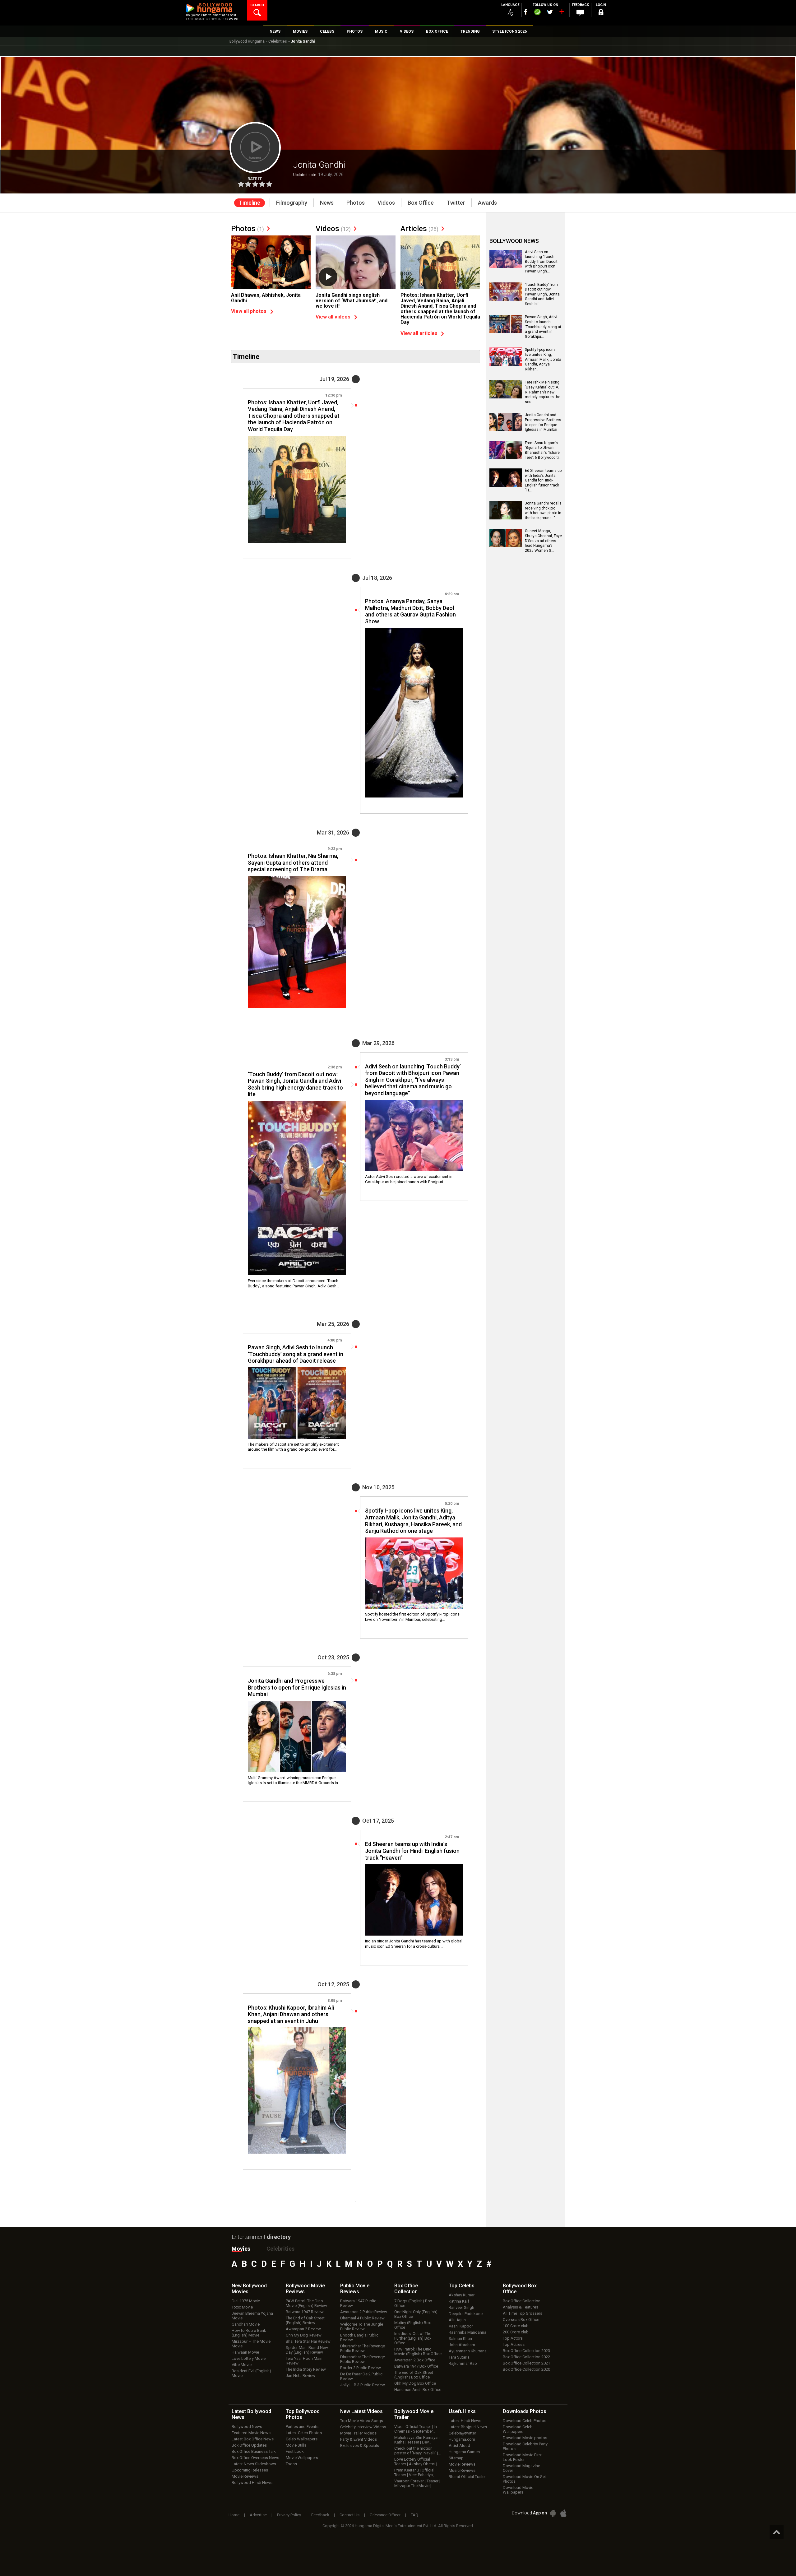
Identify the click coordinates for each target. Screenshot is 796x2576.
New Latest (361, 2411)
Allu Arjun (457, 2320)
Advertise (258, 2515)
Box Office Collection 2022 (526, 2357)
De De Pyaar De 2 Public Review (361, 2376)
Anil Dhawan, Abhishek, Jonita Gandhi (266, 298)
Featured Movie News (251, 2433)
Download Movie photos (525, 2438)
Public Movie (355, 2289)
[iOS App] (563, 2513)
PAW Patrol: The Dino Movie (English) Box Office (418, 2351)
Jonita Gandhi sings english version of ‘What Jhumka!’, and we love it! (352, 300)
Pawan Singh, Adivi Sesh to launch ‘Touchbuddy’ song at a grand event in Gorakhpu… (543, 327)
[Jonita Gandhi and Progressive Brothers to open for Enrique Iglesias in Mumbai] (297, 1737)
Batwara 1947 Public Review (358, 2303)
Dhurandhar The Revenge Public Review (363, 2348)
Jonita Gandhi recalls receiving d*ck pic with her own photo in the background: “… (543, 511)
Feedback (320, 2515)
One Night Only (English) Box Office (416, 2314)
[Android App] (553, 2513)
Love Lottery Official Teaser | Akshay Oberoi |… (417, 2462)
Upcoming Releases (250, 2470)
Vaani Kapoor (461, 2326)
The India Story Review (306, 2369)
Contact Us (349, 2515)
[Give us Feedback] (580, 13)
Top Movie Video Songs (362, 2421)
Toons (291, 2464)
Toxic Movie (242, 2307)
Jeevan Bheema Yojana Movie (252, 2316)
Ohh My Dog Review (304, 2335)
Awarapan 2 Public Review (364, 2312)
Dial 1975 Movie (246, 2301)
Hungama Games (464, 2452)
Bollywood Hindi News (252, 2483)
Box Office (406, 2289)
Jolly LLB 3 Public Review (363, 2385)
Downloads (525, 2411)
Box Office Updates (249, 2445)
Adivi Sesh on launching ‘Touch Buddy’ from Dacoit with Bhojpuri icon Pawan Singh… (541, 262)
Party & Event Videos (359, 2439)
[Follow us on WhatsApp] (537, 13)
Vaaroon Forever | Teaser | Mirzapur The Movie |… (417, 2483)
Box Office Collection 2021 (526, 2363)
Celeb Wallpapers (302, 2439)
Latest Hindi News (465, 2421)
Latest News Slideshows (254, 2464)
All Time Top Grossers (523, 2313)
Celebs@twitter (462, 2433)
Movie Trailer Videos (358, 2433)
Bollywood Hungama (247, 41)
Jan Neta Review (301, 2376)
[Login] (601, 13)
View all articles (419, 333)
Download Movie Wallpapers (518, 2490)
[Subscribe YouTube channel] (562, 13)
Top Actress (514, 2344)
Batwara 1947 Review (305, 2312)
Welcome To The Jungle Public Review (362, 2327)
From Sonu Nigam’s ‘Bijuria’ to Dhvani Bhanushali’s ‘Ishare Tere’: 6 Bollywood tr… (543, 450)
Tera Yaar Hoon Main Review (304, 2361)
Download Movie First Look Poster (522, 2457)
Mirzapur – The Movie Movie (251, 2344)
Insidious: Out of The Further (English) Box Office (413, 2338)
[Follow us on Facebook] (526, 12)
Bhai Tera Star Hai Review (308, 2341)
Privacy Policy (289, 2515)
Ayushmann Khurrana (468, 2351)
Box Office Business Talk (254, 2451)
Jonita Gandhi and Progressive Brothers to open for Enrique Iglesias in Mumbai (543, 422)
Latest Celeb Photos (304, 2433)
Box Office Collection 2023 (526, 2351)
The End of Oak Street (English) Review (305, 2320)
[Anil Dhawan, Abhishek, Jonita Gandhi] (271, 266)
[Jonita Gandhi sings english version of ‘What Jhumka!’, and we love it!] (355, 265)
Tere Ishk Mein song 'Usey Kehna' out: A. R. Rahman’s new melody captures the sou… (543, 392)
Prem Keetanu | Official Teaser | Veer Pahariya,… (415, 2472)
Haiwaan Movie (245, 2352)
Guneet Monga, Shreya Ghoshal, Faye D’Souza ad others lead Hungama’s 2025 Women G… (543, 541)
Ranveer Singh (461, 2307)
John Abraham (462, 2345)
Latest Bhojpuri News (468, 2427)
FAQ (414, 2515)
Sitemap (456, 2458)
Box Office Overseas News (255, 2458)
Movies (241, 2249)
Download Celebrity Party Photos (525, 2446)
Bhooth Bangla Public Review (359, 2337)
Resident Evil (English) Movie (251, 2373)
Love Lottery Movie (249, 2358)
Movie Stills (296, 2445)
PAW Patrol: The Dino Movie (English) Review (306, 2303)
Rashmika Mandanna (467, 2332)
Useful (462, 2411)
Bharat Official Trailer (467, 2477)
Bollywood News (247, 2427)
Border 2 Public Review (361, 2368)
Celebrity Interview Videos (363, 2427)
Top (462, 2286)
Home (234, 2515)
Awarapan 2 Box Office (415, 2360)
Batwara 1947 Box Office (416, 2366)
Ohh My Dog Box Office (415, 2383)
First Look (295, 2451)
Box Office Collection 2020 (526, 2369)
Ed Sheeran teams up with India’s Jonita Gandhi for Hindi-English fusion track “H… (543, 480)
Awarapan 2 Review (303, 2329)
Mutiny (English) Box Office (412, 2325)
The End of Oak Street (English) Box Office (414, 2375)
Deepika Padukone (466, 2314)
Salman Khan (460, 2339)
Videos (333, 229)
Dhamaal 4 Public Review (362, 2318)
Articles (419, 229)
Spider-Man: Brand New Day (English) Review (307, 2350)
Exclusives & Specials (360, 2446)
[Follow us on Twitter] (550, 12)
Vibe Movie (242, 2365)
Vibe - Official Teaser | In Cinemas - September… (416, 2429)
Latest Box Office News (253, 2439)
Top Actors (513, 2338)
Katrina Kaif (459, 2301)
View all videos (333, 317)
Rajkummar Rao (463, 2363)
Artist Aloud (459, 2446)
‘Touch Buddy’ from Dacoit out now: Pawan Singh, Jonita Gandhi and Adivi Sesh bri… (542, 294)
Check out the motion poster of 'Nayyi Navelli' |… (418, 2451)
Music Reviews (462, 2470)
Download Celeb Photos (525, 2421)
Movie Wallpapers (302, 2458)
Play (328, 277)
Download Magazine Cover (521, 2468)
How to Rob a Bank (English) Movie (249, 2333)
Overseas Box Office (521, 2320)
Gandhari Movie (246, 2324)
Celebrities (278, 41)
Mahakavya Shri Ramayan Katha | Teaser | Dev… (417, 2440)
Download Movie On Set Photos (524, 2479)
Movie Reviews (245, 2476)
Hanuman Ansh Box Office (418, 2390)
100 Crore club (516, 2326)
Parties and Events (302, 2427)
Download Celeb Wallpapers (518, 2429)
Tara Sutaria (459, 2357)
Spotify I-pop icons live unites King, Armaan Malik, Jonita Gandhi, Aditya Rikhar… (543, 359)
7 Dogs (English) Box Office (413, 2303)
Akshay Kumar (462, 2295)
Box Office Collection (522, 2301)
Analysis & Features (521, 2307)
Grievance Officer (385, 2515)
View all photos (249, 311)
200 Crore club (516, 2332)
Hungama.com (462, 2439)
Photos (248, 229)
